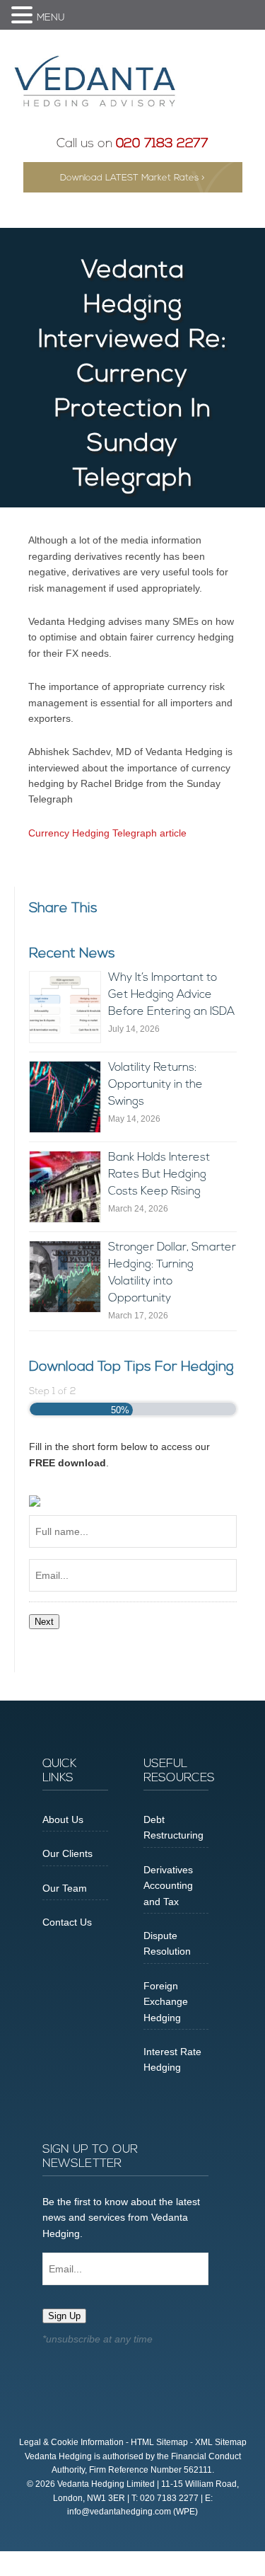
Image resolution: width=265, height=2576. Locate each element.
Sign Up (64, 2316)
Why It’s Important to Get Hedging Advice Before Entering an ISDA (171, 995)
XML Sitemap (221, 2442)
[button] (24, 16)
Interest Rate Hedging (172, 2059)
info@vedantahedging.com (119, 2512)
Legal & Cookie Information (71, 2442)
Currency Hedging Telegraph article (107, 833)
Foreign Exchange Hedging (166, 2002)
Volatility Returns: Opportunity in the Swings (155, 1085)
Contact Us (67, 1922)
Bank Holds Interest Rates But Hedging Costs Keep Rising (159, 1175)
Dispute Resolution (167, 1943)
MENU (51, 18)
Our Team (65, 1888)
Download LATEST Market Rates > (132, 178)
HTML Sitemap (159, 2442)
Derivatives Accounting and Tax (168, 1886)
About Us (63, 1819)
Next (44, 1622)
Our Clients (67, 1853)
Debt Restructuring (173, 1827)
